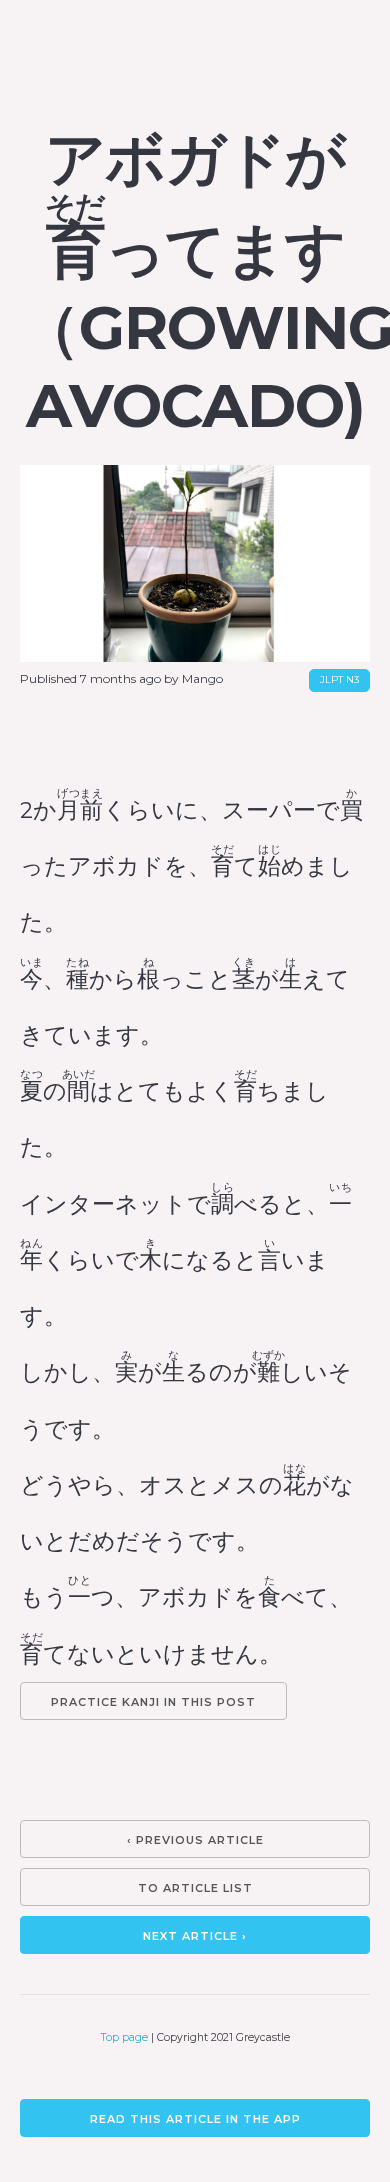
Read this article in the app (195, 2119)
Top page (124, 2037)
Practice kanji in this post (153, 1702)
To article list (195, 1888)
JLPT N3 (339, 679)
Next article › (195, 1936)
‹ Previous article (195, 1840)
